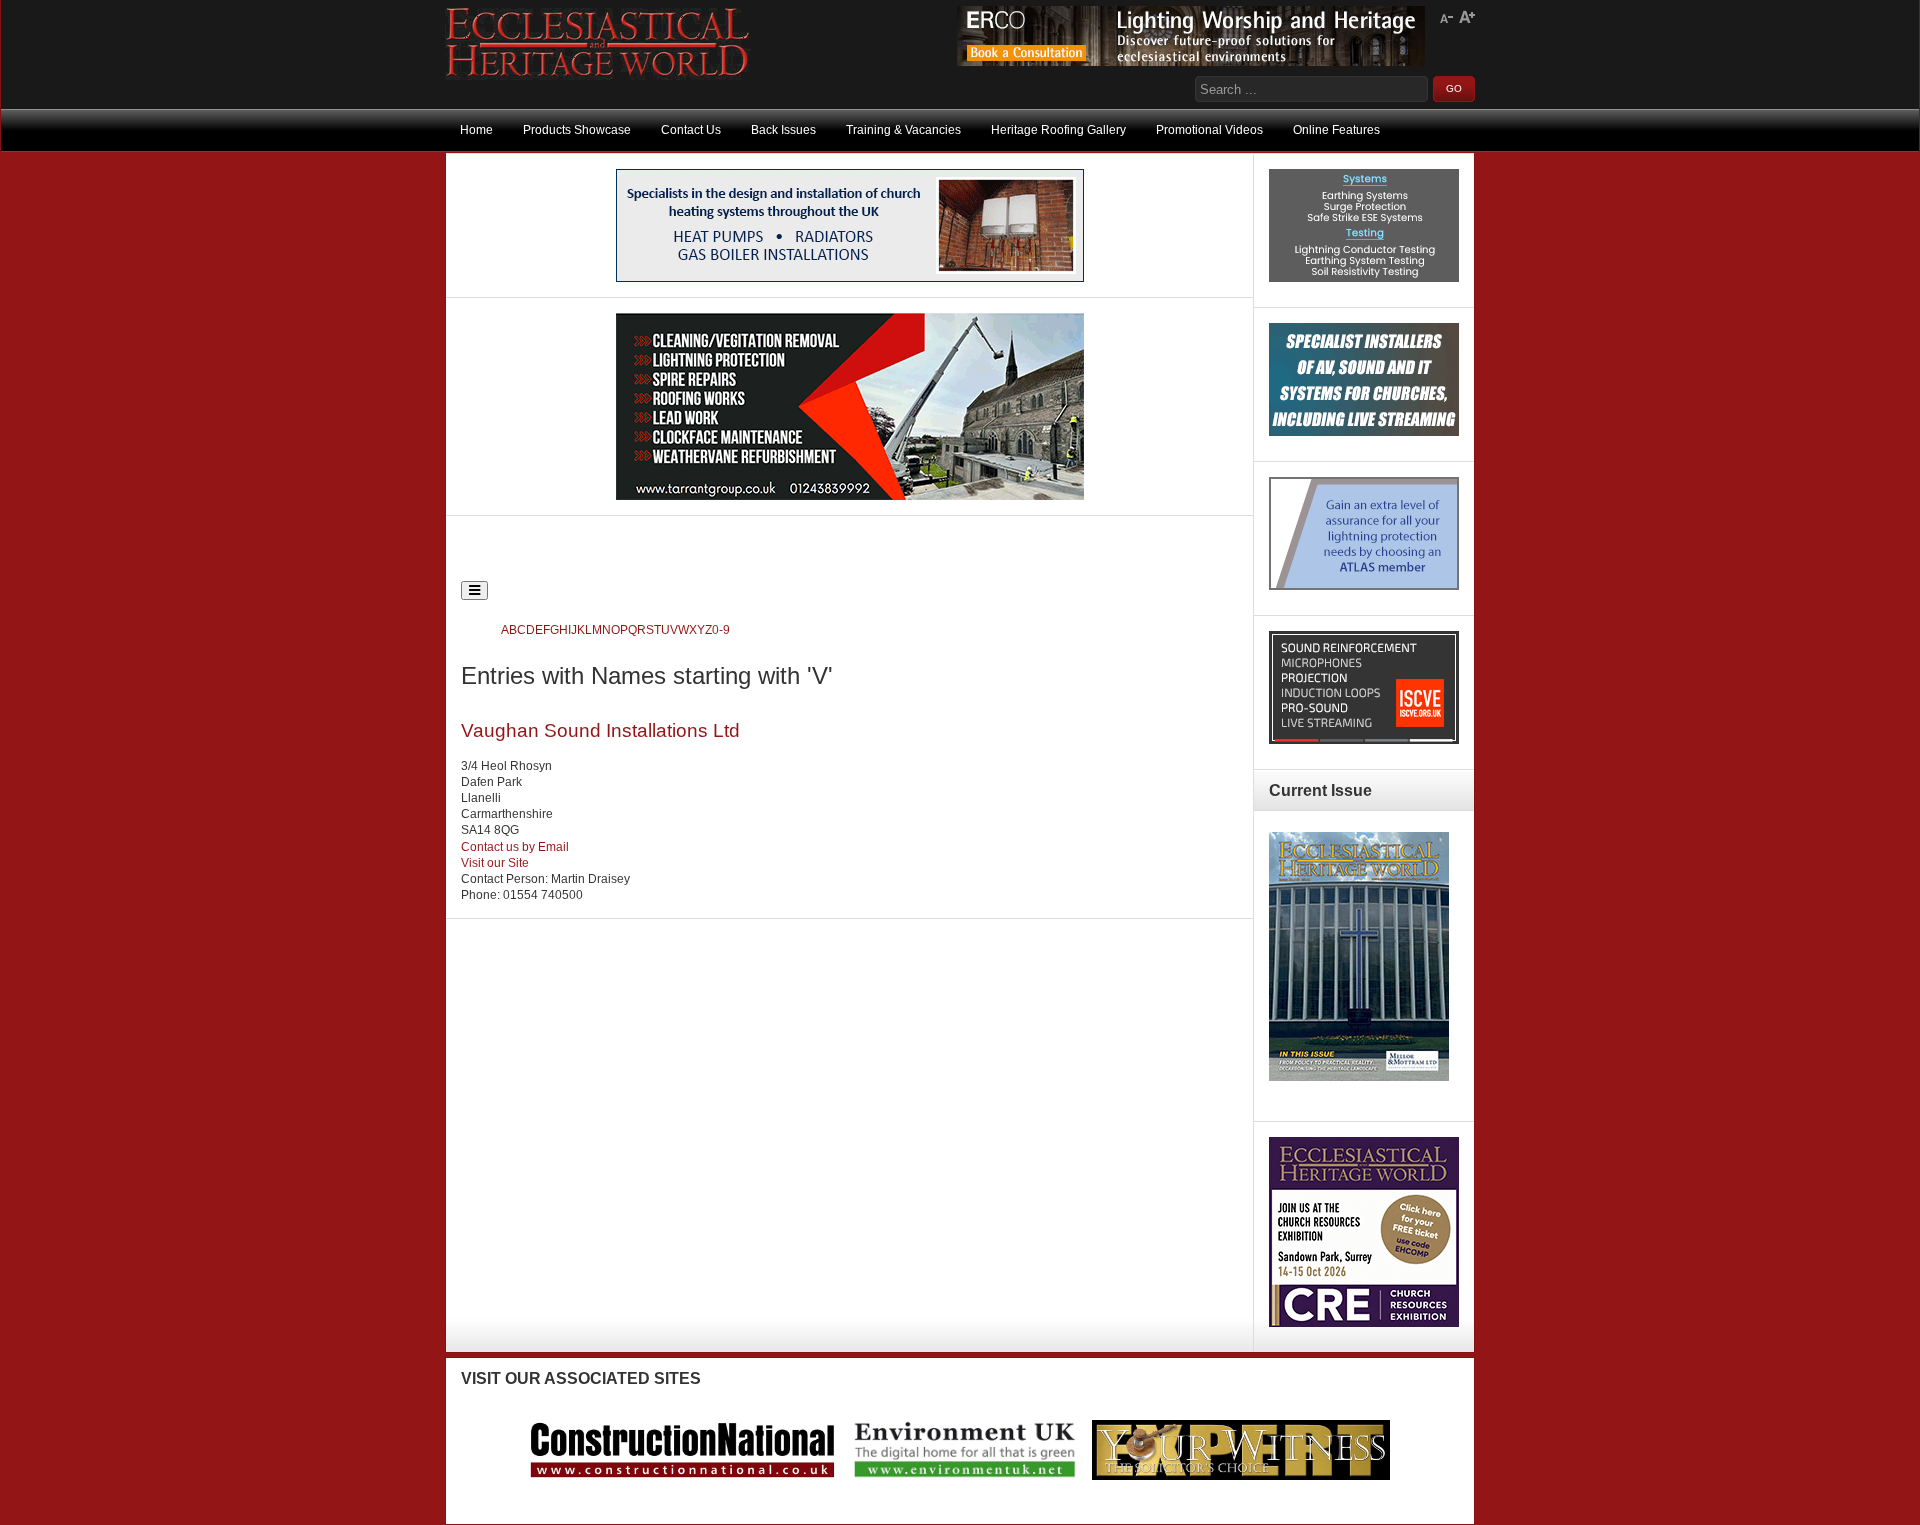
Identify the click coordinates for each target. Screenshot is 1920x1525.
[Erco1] (1191, 62)
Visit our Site (495, 863)
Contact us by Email (515, 847)
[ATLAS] (1364, 586)
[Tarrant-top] (850, 496)
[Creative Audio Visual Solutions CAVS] (1364, 432)
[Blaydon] (1364, 740)
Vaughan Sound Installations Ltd (600, 730)
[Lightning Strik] (1364, 278)
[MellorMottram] (850, 278)
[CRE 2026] (1364, 1323)
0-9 (721, 630)
